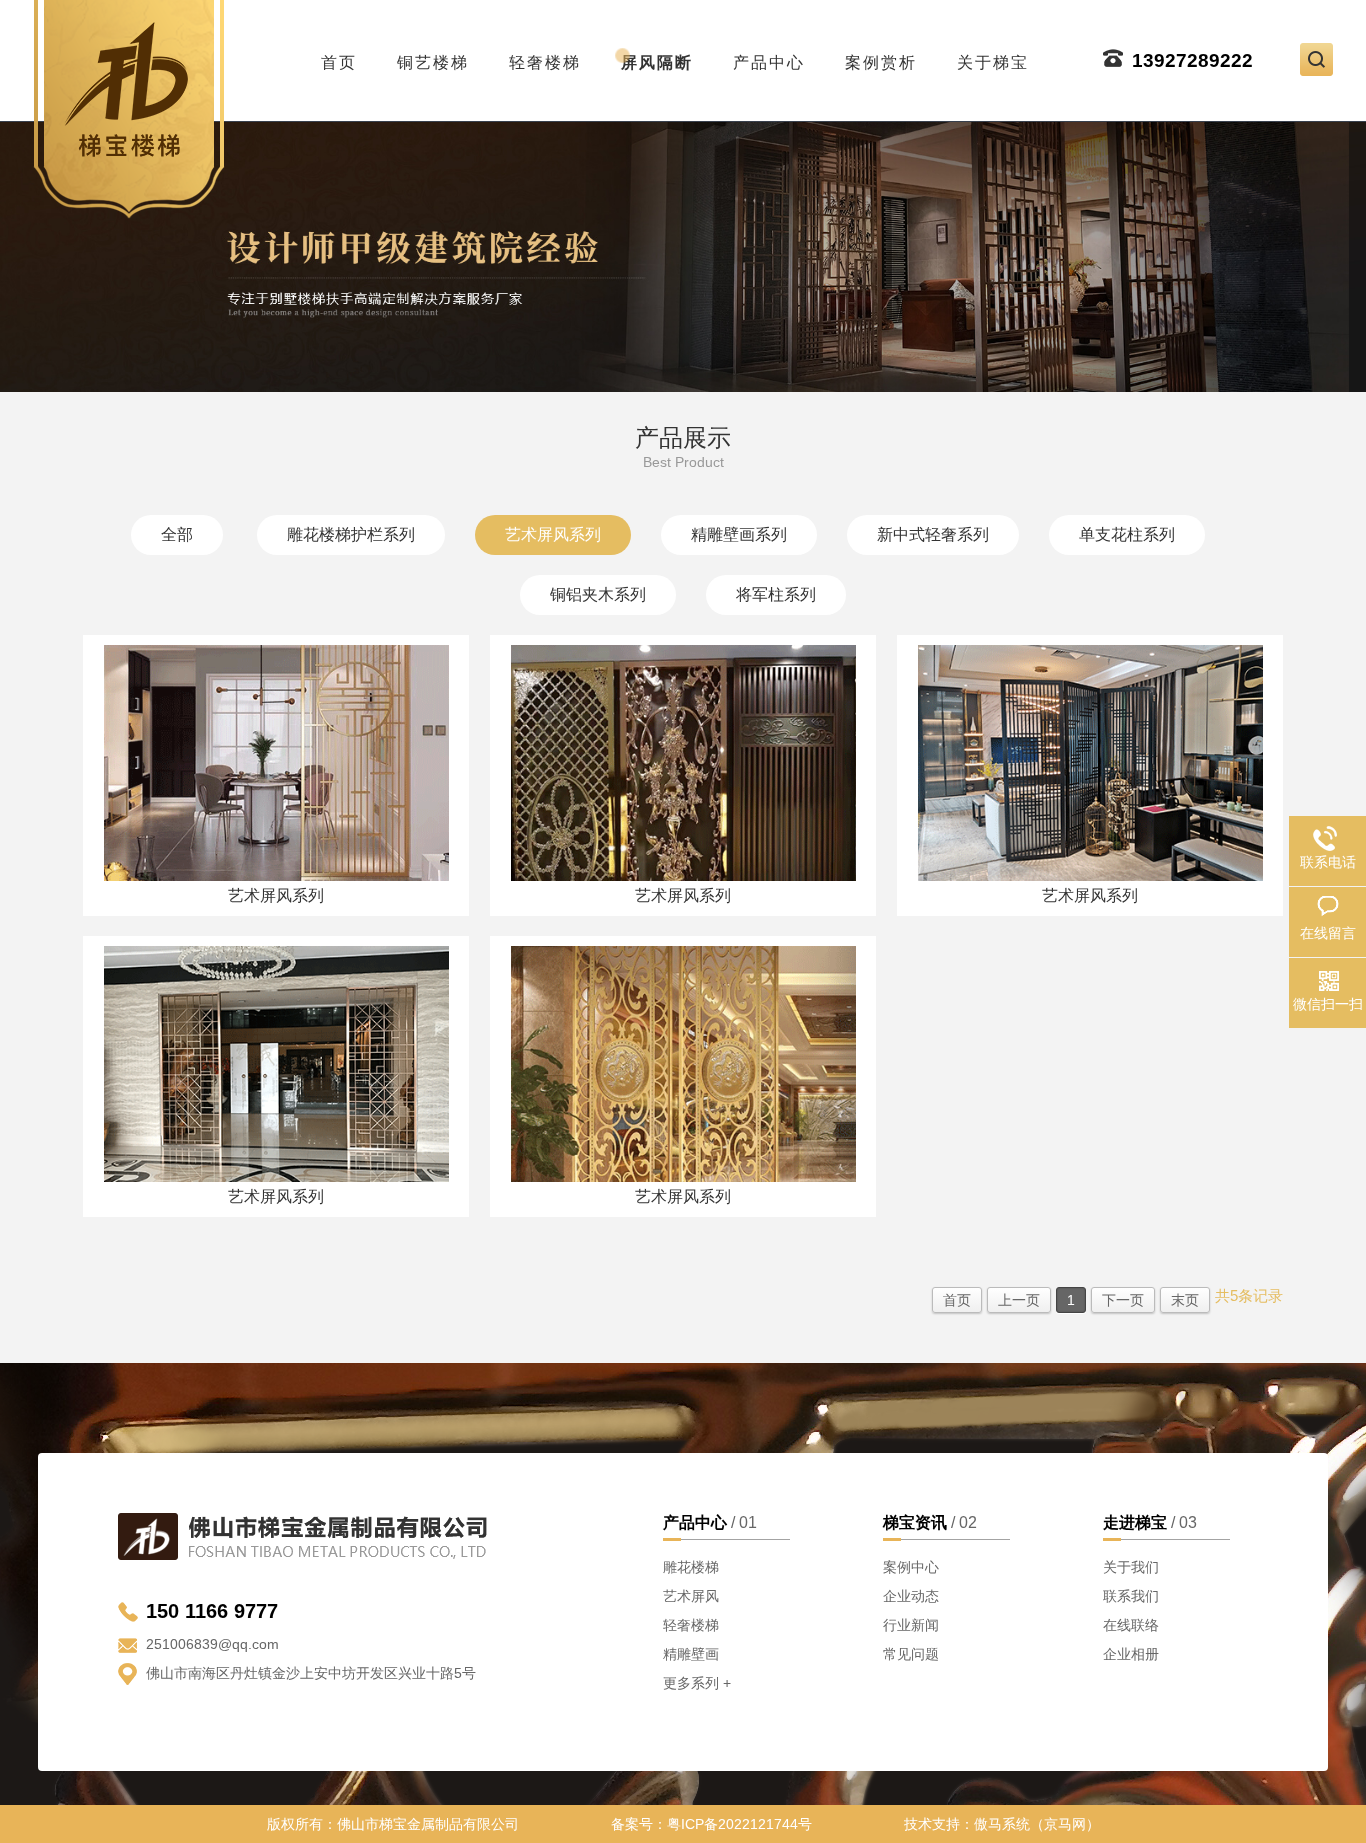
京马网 (1065, 1824)
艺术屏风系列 (553, 534)
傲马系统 (1002, 1824)
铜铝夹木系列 (598, 594)
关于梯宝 (993, 57)
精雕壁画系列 (739, 534)
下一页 (1123, 1300)
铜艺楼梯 (433, 57)
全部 (177, 534)
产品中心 (769, 57)
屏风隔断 (657, 57)
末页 (1185, 1300)
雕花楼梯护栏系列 (351, 534)
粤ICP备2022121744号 (739, 1824)
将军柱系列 (776, 594)
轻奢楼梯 (545, 57)
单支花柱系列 (1127, 534)
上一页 (1019, 1300)
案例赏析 (881, 57)
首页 (339, 57)
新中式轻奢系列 (933, 534)
